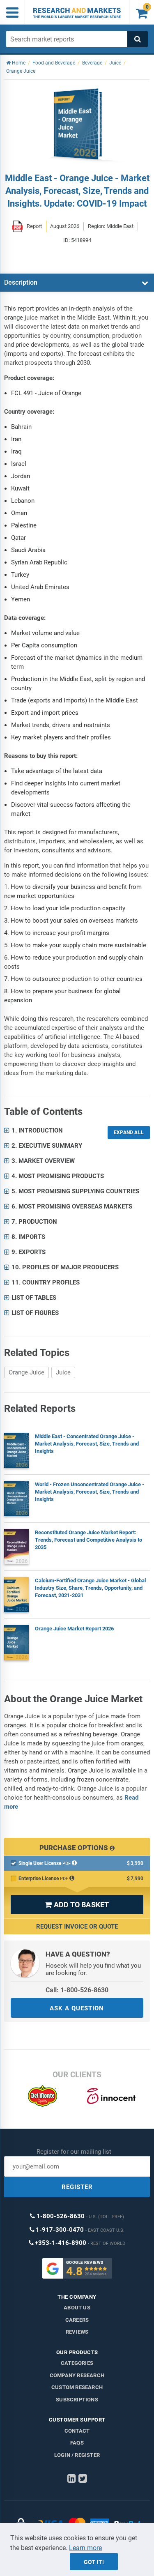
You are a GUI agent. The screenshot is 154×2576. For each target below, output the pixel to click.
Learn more (85, 2548)
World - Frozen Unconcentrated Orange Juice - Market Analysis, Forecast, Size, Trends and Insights (90, 1492)
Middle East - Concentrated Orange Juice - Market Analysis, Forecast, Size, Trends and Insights (87, 1444)
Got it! (94, 2562)
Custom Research (77, 2387)
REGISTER (77, 2187)
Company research (77, 2375)
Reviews (77, 2332)
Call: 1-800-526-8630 (77, 1990)
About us (77, 2308)
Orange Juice (26, 1372)
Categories (77, 2363)
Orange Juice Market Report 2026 (74, 1629)
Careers (77, 2320)
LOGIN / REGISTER (77, 2455)
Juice (63, 1372)
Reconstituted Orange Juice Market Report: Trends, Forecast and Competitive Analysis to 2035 (88, 1540)
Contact (77, 2431)
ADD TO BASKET (77, 1905)
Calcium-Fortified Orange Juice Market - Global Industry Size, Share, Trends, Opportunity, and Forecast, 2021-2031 (90, 1588)
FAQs (77, 2443)
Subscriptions (77, 2400)
